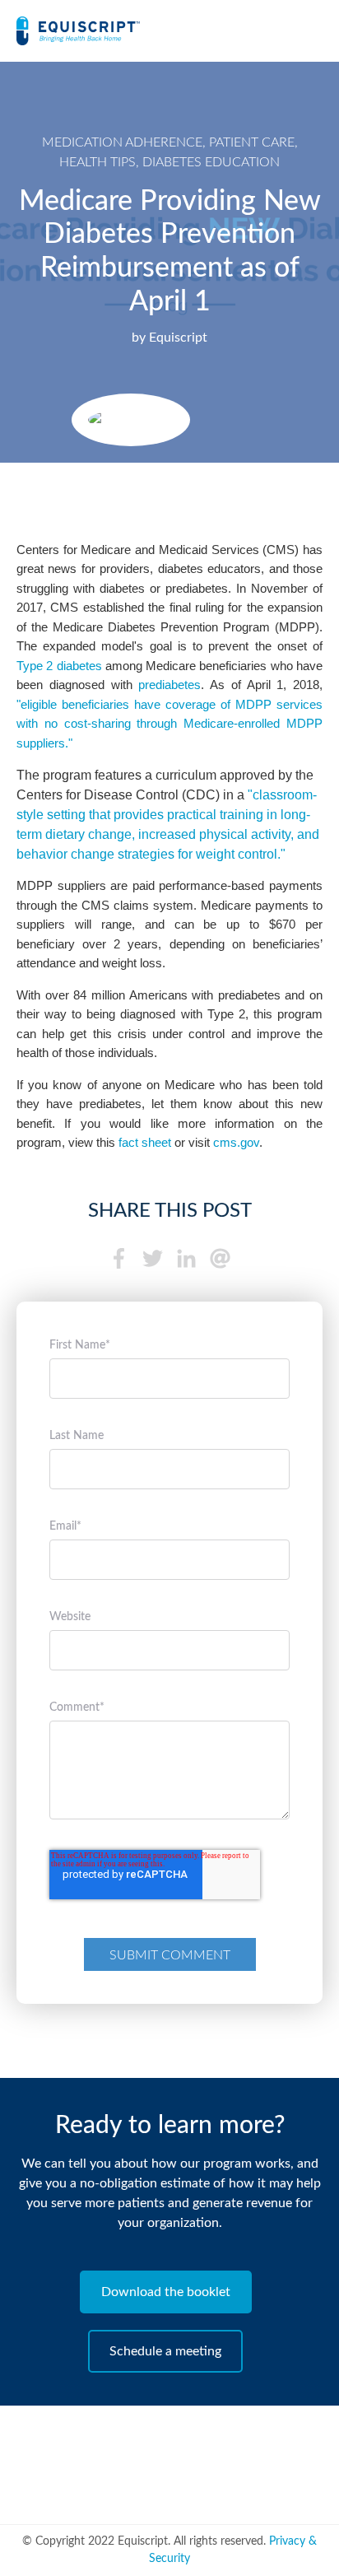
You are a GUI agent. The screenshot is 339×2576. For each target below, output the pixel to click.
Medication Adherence (122, 142)
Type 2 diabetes (59, 666)
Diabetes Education (211, 162)
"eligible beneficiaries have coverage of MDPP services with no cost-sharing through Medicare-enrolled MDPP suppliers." (169, 724)
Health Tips (98, 162)
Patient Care (252, 142)
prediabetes (169, 685)
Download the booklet (166, 2292)
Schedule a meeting (165, 2351)
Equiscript (178, 338)
